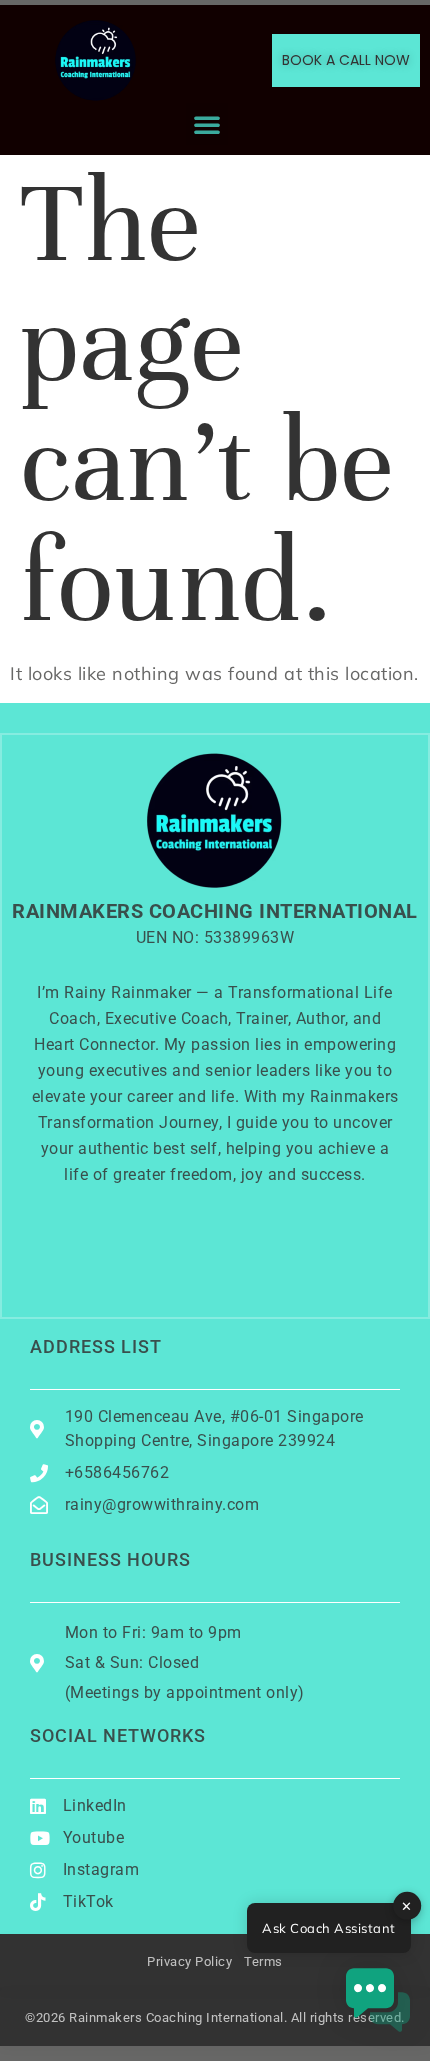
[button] (207, 124)
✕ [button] (407, 1905)
